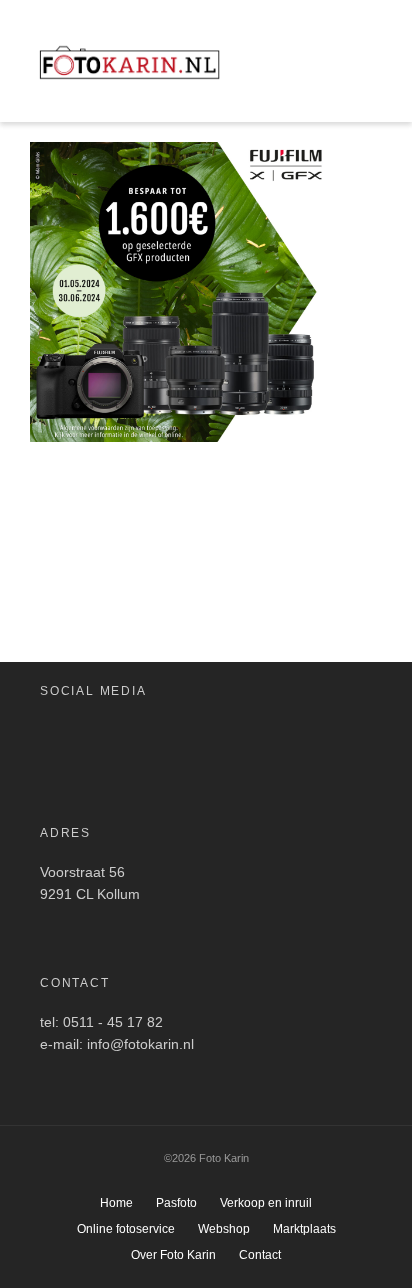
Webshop (224, 1229)
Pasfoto (176, 1203)
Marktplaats (304, 1229)
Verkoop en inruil (266, 1203)
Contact (260, 1255)
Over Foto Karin (173, 1255)
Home (116, 1203)
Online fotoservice (126, 1229)
